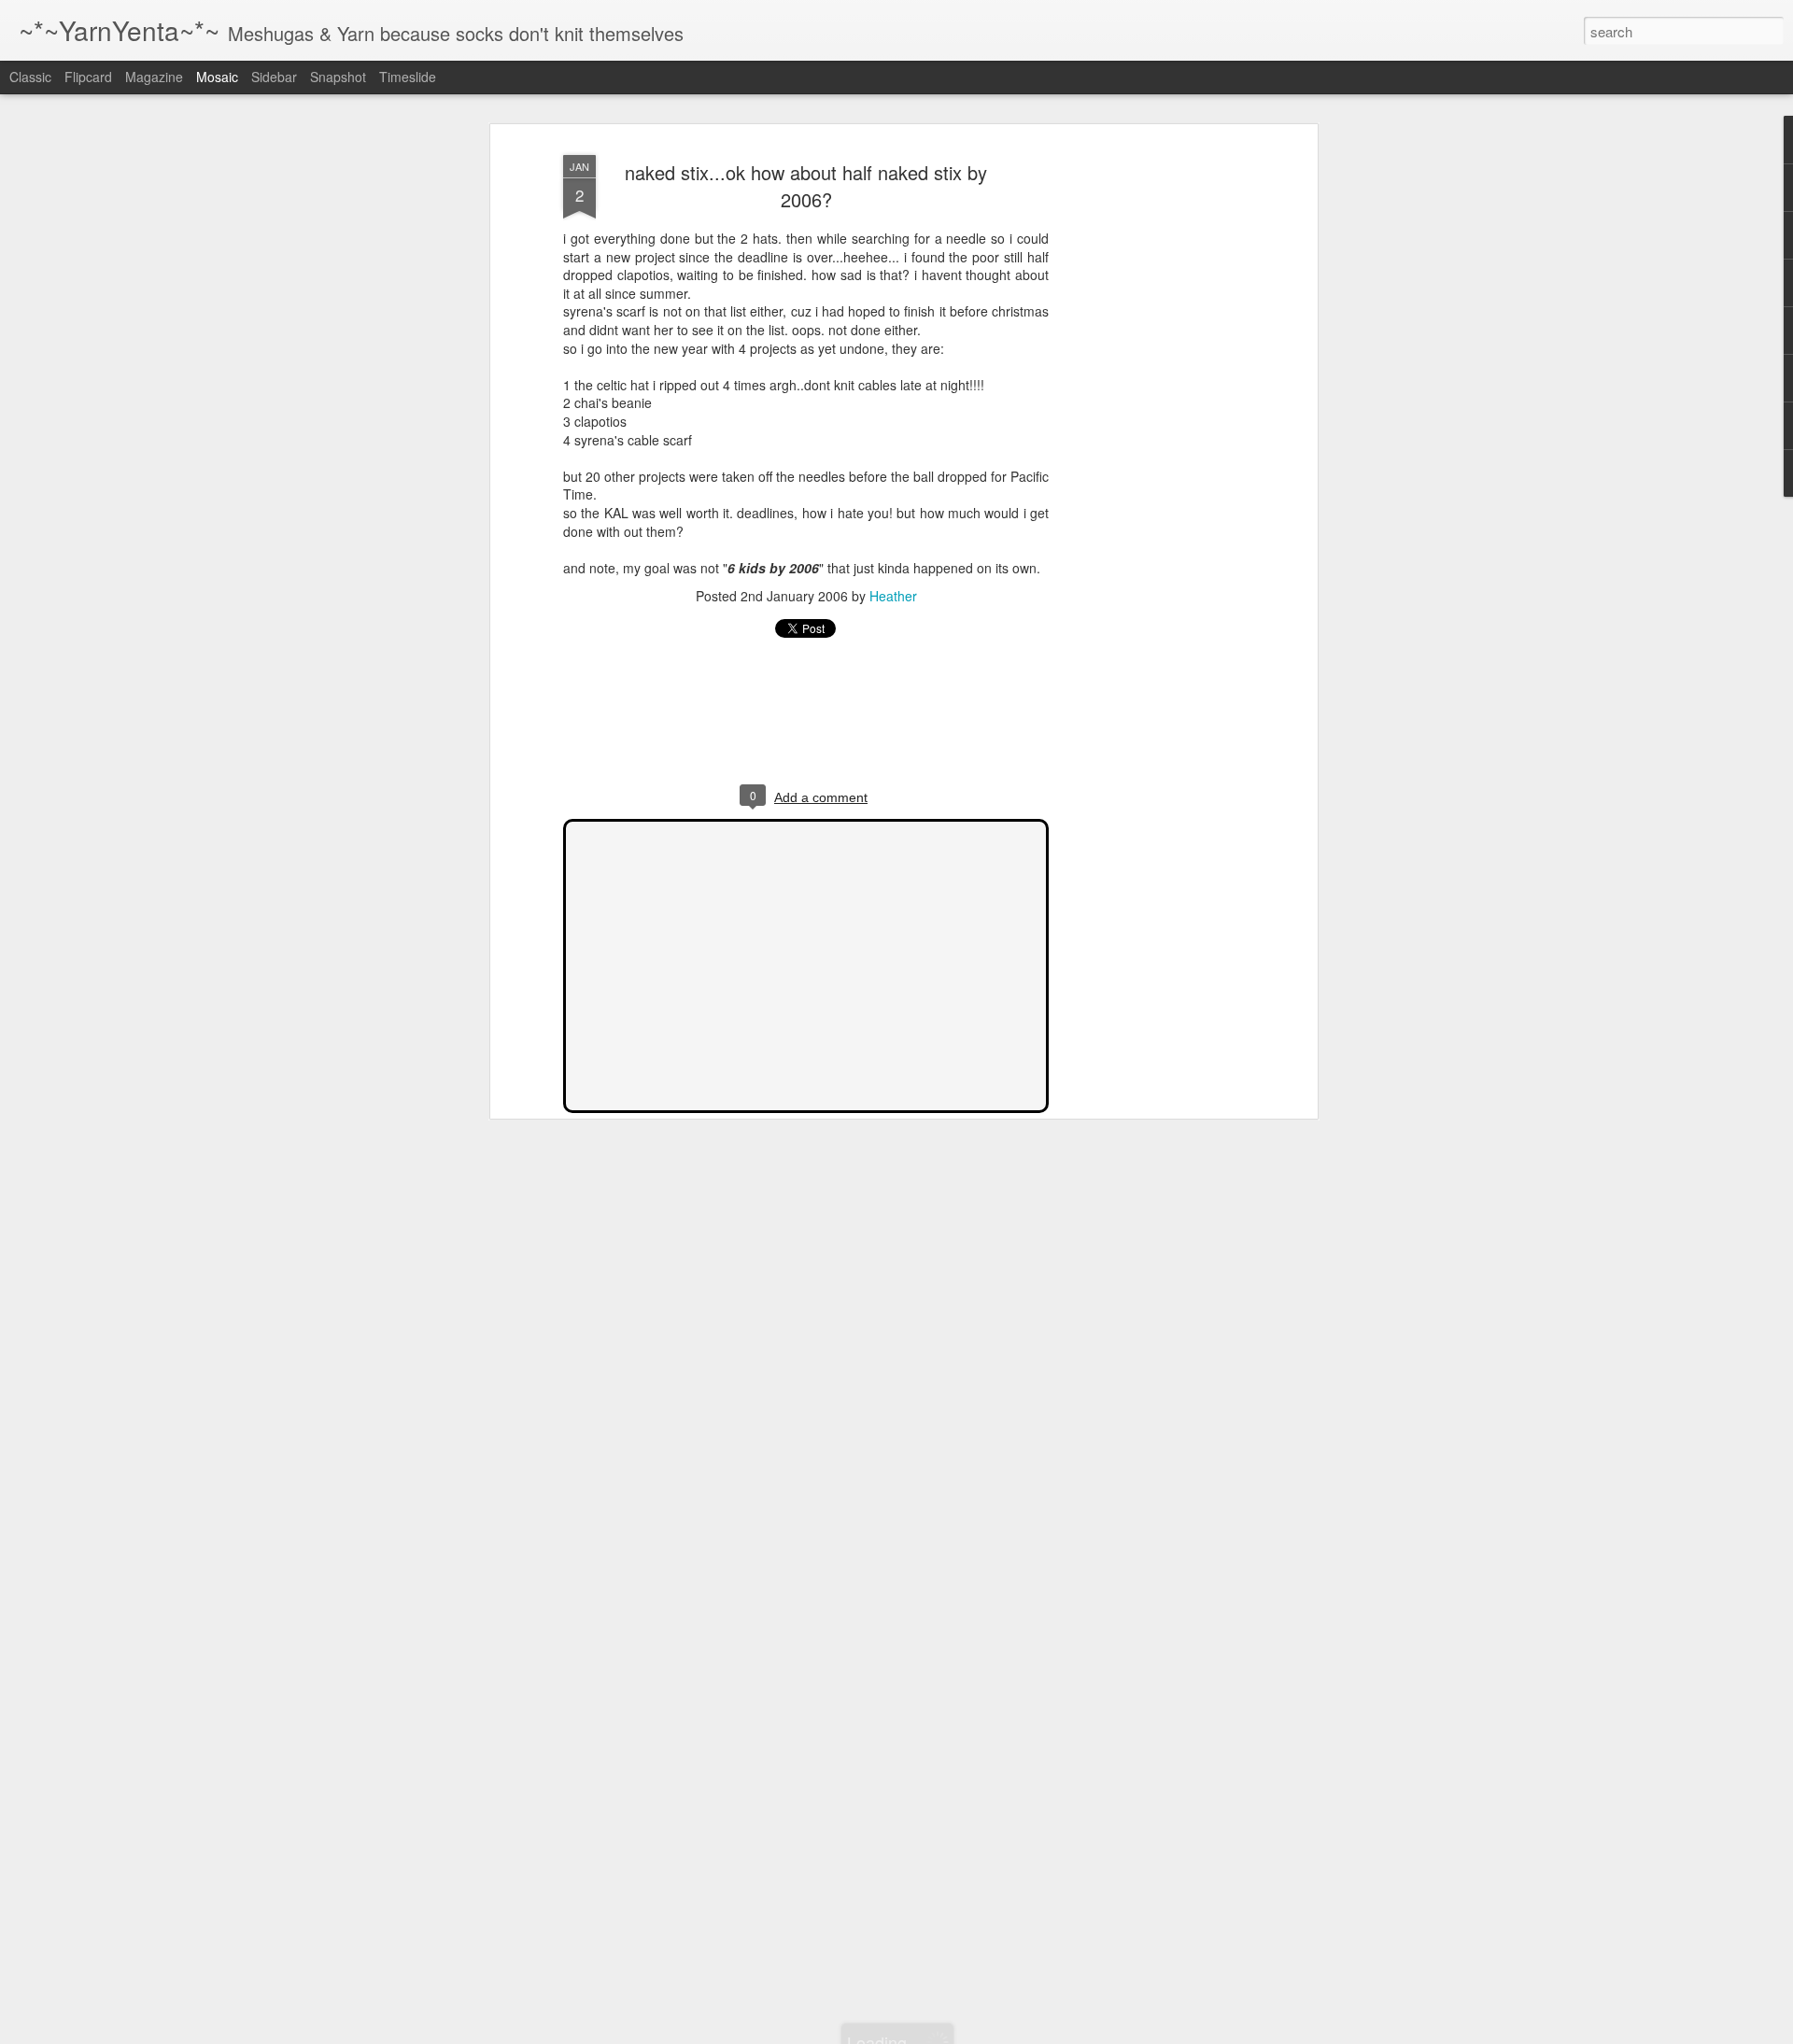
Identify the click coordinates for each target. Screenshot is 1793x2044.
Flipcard (88, 77)
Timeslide (408, 77)
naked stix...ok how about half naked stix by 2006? (806, 186)
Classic (30, 77)
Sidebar (274, 77)
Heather (893, 596)
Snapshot (338, 77)
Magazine (154, 77)
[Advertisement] (1151, 440)
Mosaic (217, 77)
